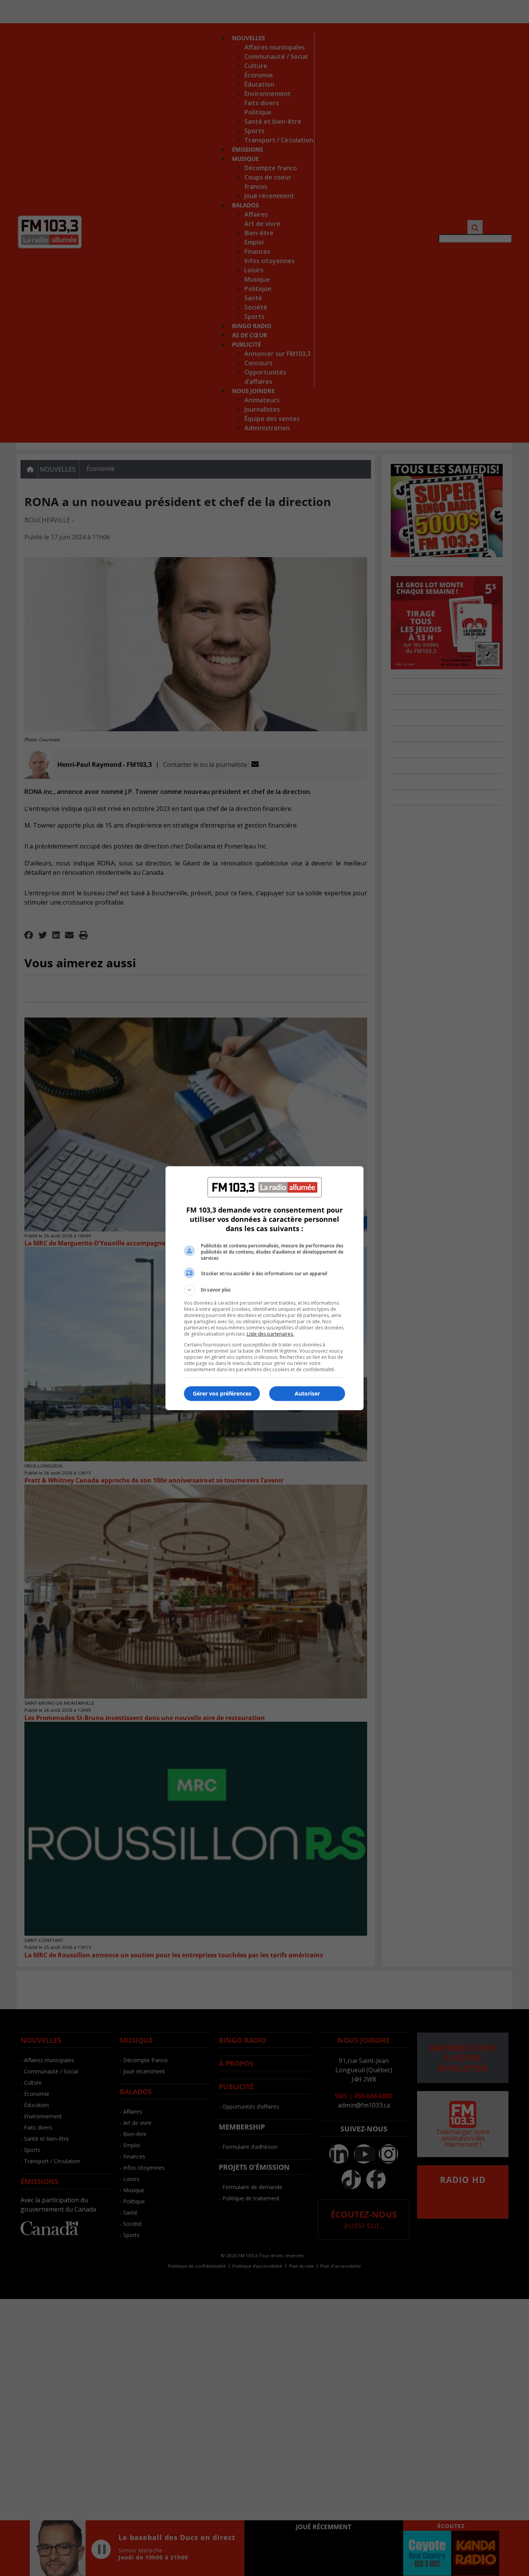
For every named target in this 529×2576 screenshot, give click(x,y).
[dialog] (264, 1288)
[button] (264, 1290)
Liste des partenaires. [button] (270, 1334)
